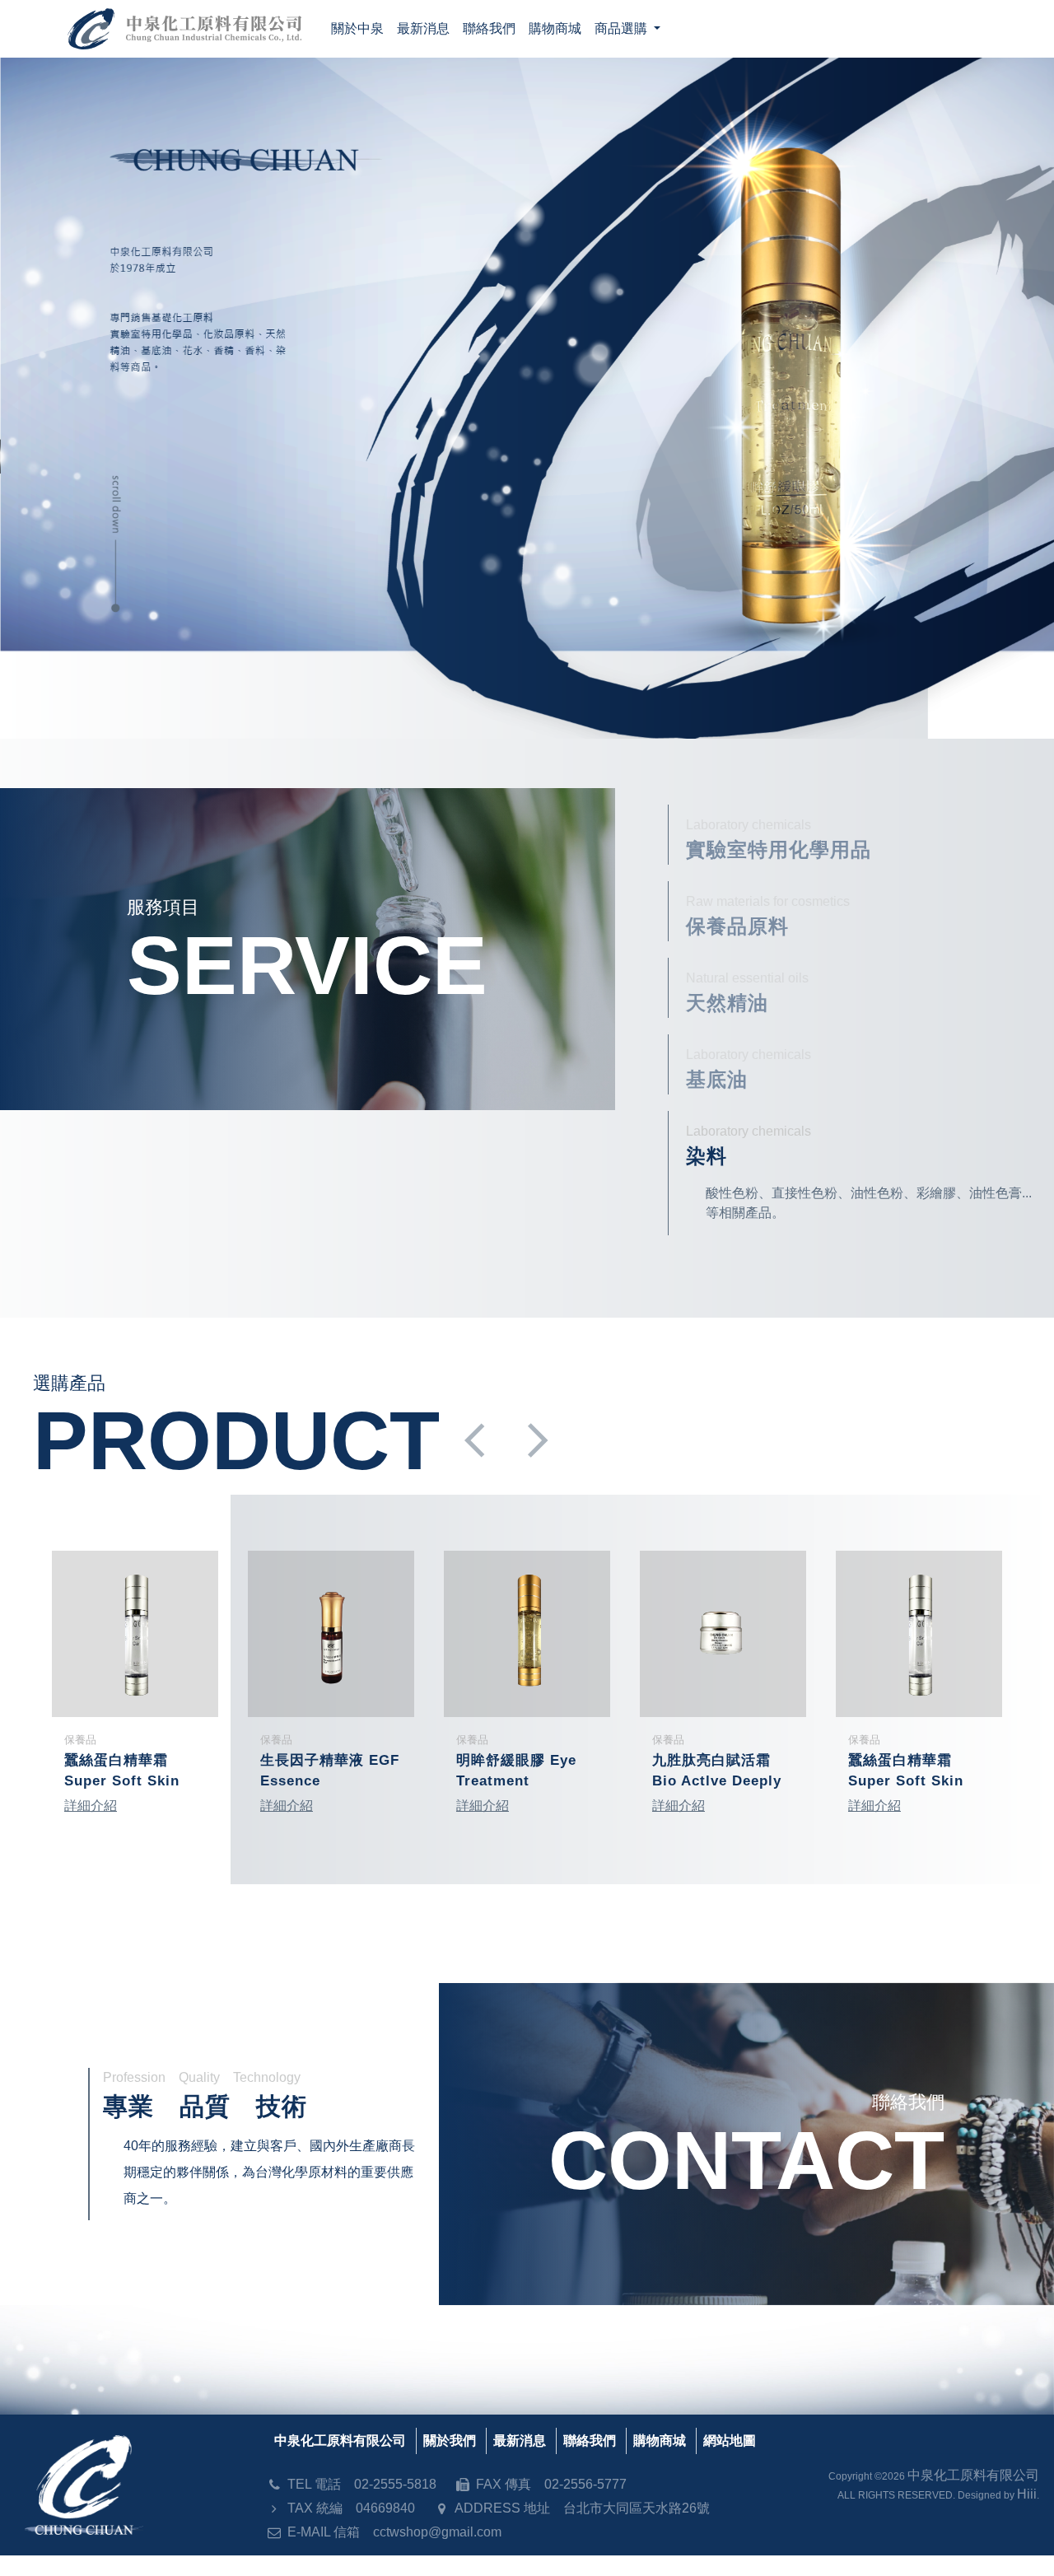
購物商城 (660, 2441)
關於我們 (450, 2441)
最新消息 (520, 2441)
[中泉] (527, 398)
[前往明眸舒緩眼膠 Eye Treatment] (527, 1634)
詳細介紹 (91, 1806)
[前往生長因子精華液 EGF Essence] (331, 1634)
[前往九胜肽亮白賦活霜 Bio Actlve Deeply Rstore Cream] (723, 1634)
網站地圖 (730, 2441)
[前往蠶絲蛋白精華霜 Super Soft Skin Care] (135, 1634)
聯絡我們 (590, 2441)
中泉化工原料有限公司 (340, 2441)
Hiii (1027, 2494)
